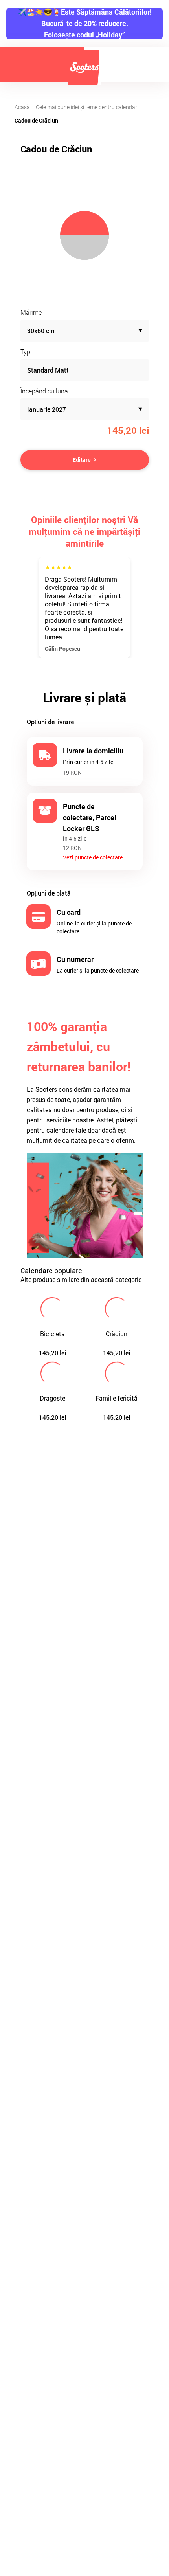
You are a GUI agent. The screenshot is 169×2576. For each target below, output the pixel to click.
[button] (85, 331)
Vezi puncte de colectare (93, 857)
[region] (85, 235)
